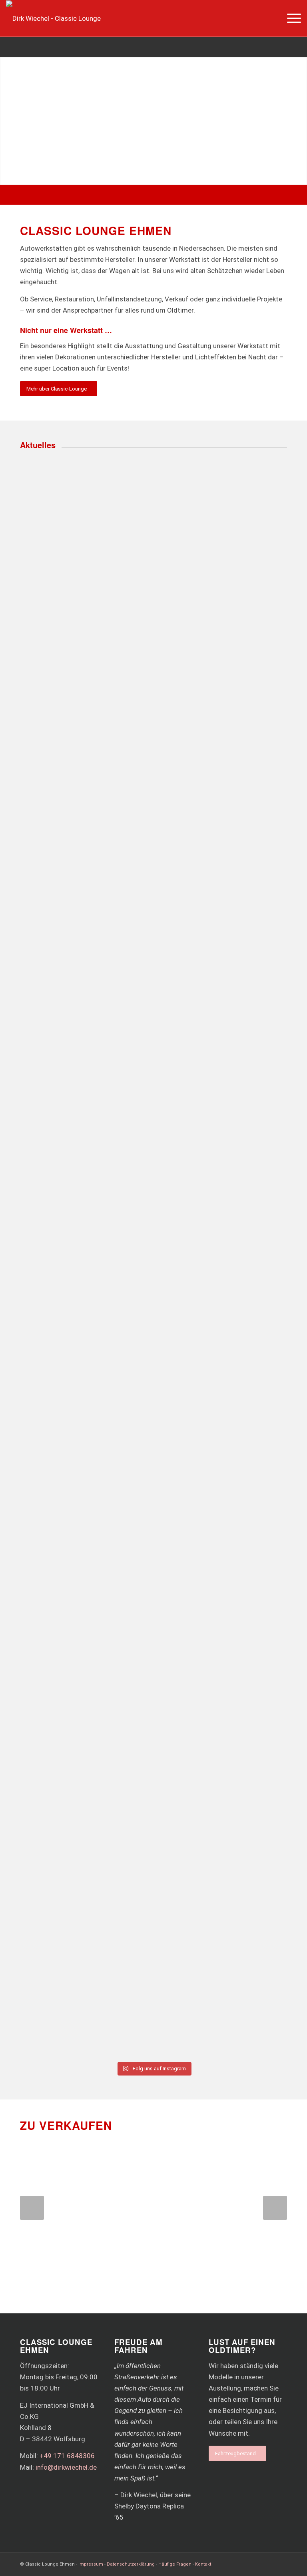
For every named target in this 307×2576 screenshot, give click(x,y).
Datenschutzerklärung (131, 2564)
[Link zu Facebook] (269, 2563)
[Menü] (290, 18)
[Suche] (271, 18)
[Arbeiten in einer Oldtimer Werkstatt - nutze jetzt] (86, 597)
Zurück (32, 2208)
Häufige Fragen (175, 2564)
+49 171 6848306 (67, 2456)
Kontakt (203, 2564)
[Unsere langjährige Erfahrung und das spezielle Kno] (221, 937)
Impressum (91, 2564)
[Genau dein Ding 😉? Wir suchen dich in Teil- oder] (221, 1289)
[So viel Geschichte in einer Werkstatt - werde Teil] (86, 1547)
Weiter (275, 2208)
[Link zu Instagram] (281, 2563)
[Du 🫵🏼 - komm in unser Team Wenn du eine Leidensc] (86, 988)
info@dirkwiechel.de (66, 2467)
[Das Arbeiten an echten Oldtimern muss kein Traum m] (221, 575)
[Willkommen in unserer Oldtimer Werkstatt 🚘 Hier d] (86, 1954)
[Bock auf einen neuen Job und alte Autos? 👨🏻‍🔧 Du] (221, 1943)
